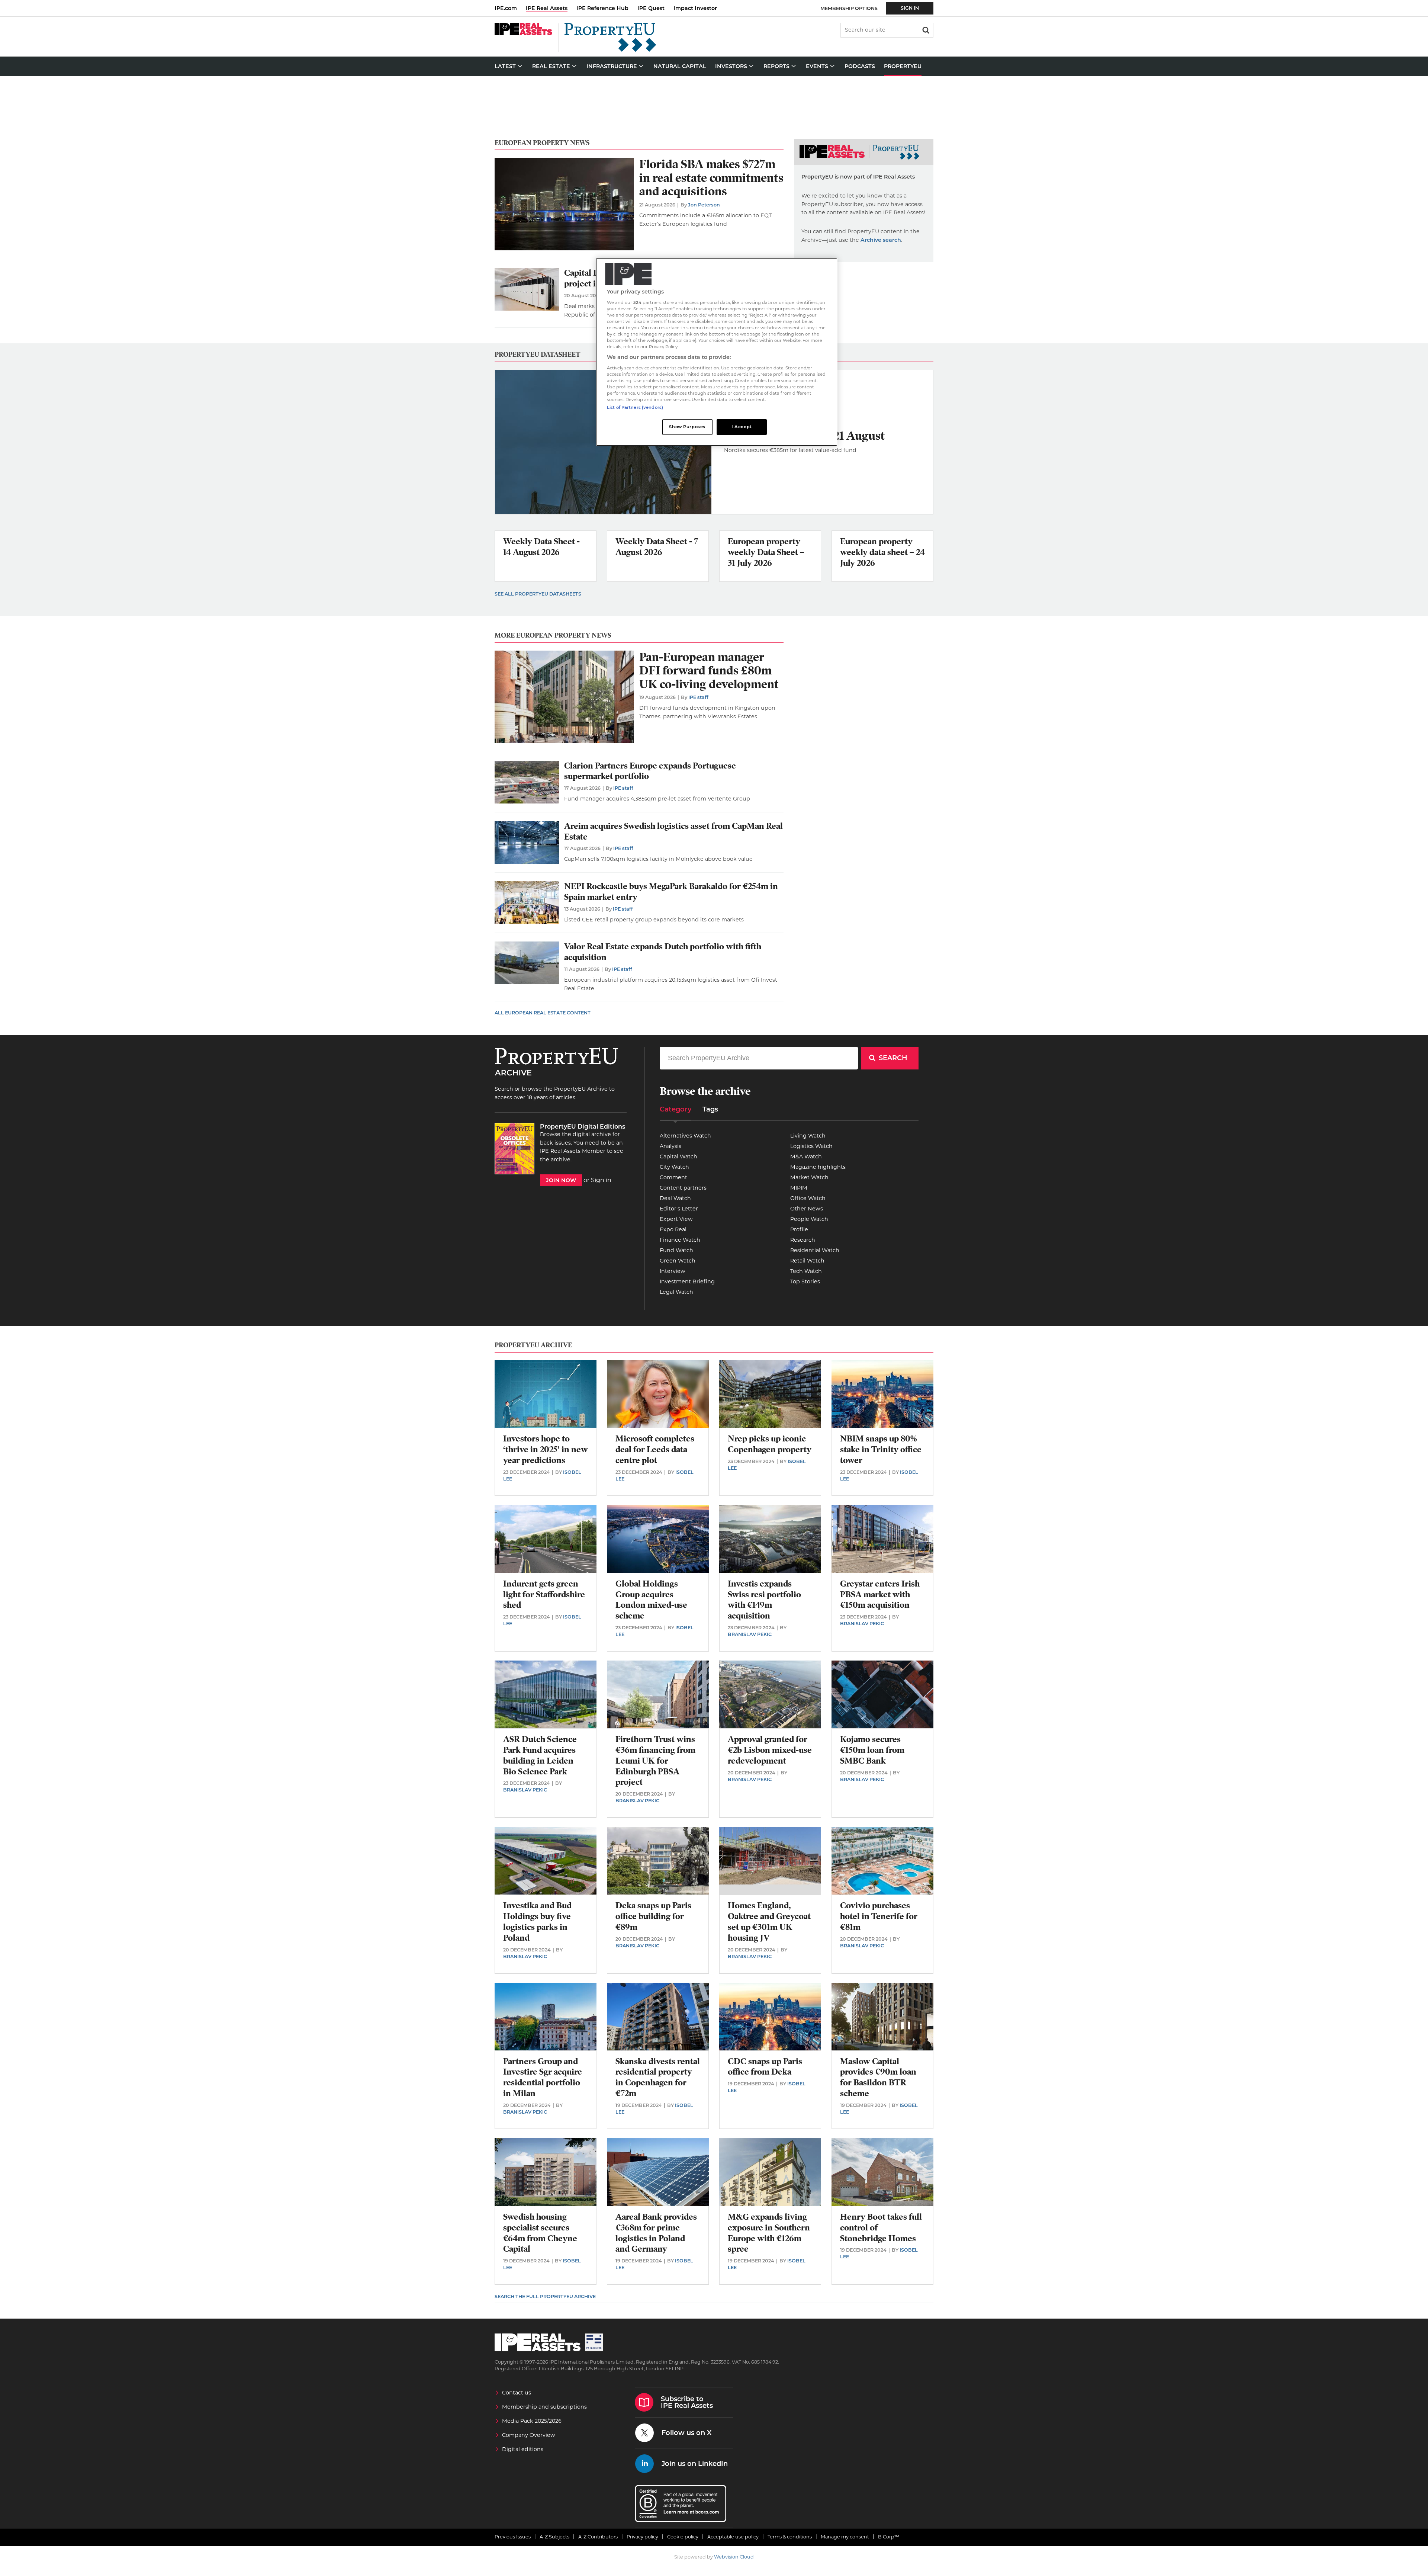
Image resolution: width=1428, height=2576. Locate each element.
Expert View (676, 1219)
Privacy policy (642, 2537)
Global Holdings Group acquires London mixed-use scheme (651, 1600)
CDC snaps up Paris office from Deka (765, 2067)
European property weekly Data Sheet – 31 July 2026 (766, 552)
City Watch (674, 1167)
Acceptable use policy (733, 2537)
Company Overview (529, 2435)
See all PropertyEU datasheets (538, 594)
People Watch (809, 1219)
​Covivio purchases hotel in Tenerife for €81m (879, 1916)
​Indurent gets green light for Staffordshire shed (544, 1595)
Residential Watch (815, 1250)
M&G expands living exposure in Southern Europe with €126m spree (769, 2233)
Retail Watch (807, 1261)
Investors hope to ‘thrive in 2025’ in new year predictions (546, 1449)
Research (803, 1240)
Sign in (601, 1180)
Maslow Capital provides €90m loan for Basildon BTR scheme (878, 2077)
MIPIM (799, 1188)
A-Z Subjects (554, 2537)
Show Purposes (687, 427)
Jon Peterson (704, 205)
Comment (673, 1177)
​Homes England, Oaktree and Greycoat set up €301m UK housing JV (769, 1921)
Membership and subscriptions (544, 2407)
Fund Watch (676, 1250)
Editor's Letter (679, 1209)
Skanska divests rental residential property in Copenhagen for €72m (658, 2077)
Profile (799, 1229)
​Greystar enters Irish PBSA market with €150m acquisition (880, 1595)
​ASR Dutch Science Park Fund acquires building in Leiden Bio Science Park (540, 1755)
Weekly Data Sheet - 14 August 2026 (541, 547)
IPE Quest (651, 8)
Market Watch (809, 1177)
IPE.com (506, 8)
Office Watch (808, 1198)
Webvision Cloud (734, 2557)
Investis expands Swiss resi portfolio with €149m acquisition (764, 1600)
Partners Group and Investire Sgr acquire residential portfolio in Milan (543, 2077)
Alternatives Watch (685, 1136)
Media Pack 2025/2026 (532, 2421)
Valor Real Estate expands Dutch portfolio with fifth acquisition (663, 952)
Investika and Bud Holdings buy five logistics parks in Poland (537, 1921)
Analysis (670, 1146)
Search (925, 29)
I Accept (742, 427)
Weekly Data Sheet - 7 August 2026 (657, 547)
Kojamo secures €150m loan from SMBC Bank (872, 1750)
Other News (807, 1209)
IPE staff (698, 697)
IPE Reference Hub (602, 8)
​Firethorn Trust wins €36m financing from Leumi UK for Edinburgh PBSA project (655, 1761)
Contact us (517, 2393)
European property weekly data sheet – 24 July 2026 (882, 552)
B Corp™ (889, 2537)
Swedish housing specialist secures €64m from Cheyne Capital (540, 2233)
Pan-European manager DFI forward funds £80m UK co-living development (709, 671)
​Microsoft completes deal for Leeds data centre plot (655, 1449)
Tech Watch (806, 1271)
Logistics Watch (811, 1146)
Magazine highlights (818, 1167)
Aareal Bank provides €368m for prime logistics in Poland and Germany (656, 2233)
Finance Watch (680, 1240)
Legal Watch (676, 1292)
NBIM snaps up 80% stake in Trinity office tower (881, 1449)
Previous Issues (513, 2537)
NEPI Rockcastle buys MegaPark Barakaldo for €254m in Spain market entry (671, 892)
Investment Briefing (687, 1281)
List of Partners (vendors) (635, 407)
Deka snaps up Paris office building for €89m (653, 1916)
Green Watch (678, 1261)
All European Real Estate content (543, 1013)
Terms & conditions (790, 2537)
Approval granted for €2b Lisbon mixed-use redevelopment (770, 1750)
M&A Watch (806, 1157)
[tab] (676, 1112)
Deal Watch (675, 1198)
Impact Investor (695, 8)
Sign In (910, 8)
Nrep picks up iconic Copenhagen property (770, 1444)
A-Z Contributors (598, 2537)
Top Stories (805, 1281)
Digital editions (523, 2449)
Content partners (683, 1188)
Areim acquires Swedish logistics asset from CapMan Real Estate (673, 831)
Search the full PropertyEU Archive (545, 2296)
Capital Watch (678, 1157)
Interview (673, 1271)
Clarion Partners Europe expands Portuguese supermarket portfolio (650, 771)
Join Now (561, 1180)
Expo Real (673, 1229)
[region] (717, 352)
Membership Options (849, 8)
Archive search (881, 240)
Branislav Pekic (750, 1634)
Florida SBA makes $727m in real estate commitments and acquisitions (711, 178)
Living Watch (808, 1136)
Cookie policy (683, 2537)
